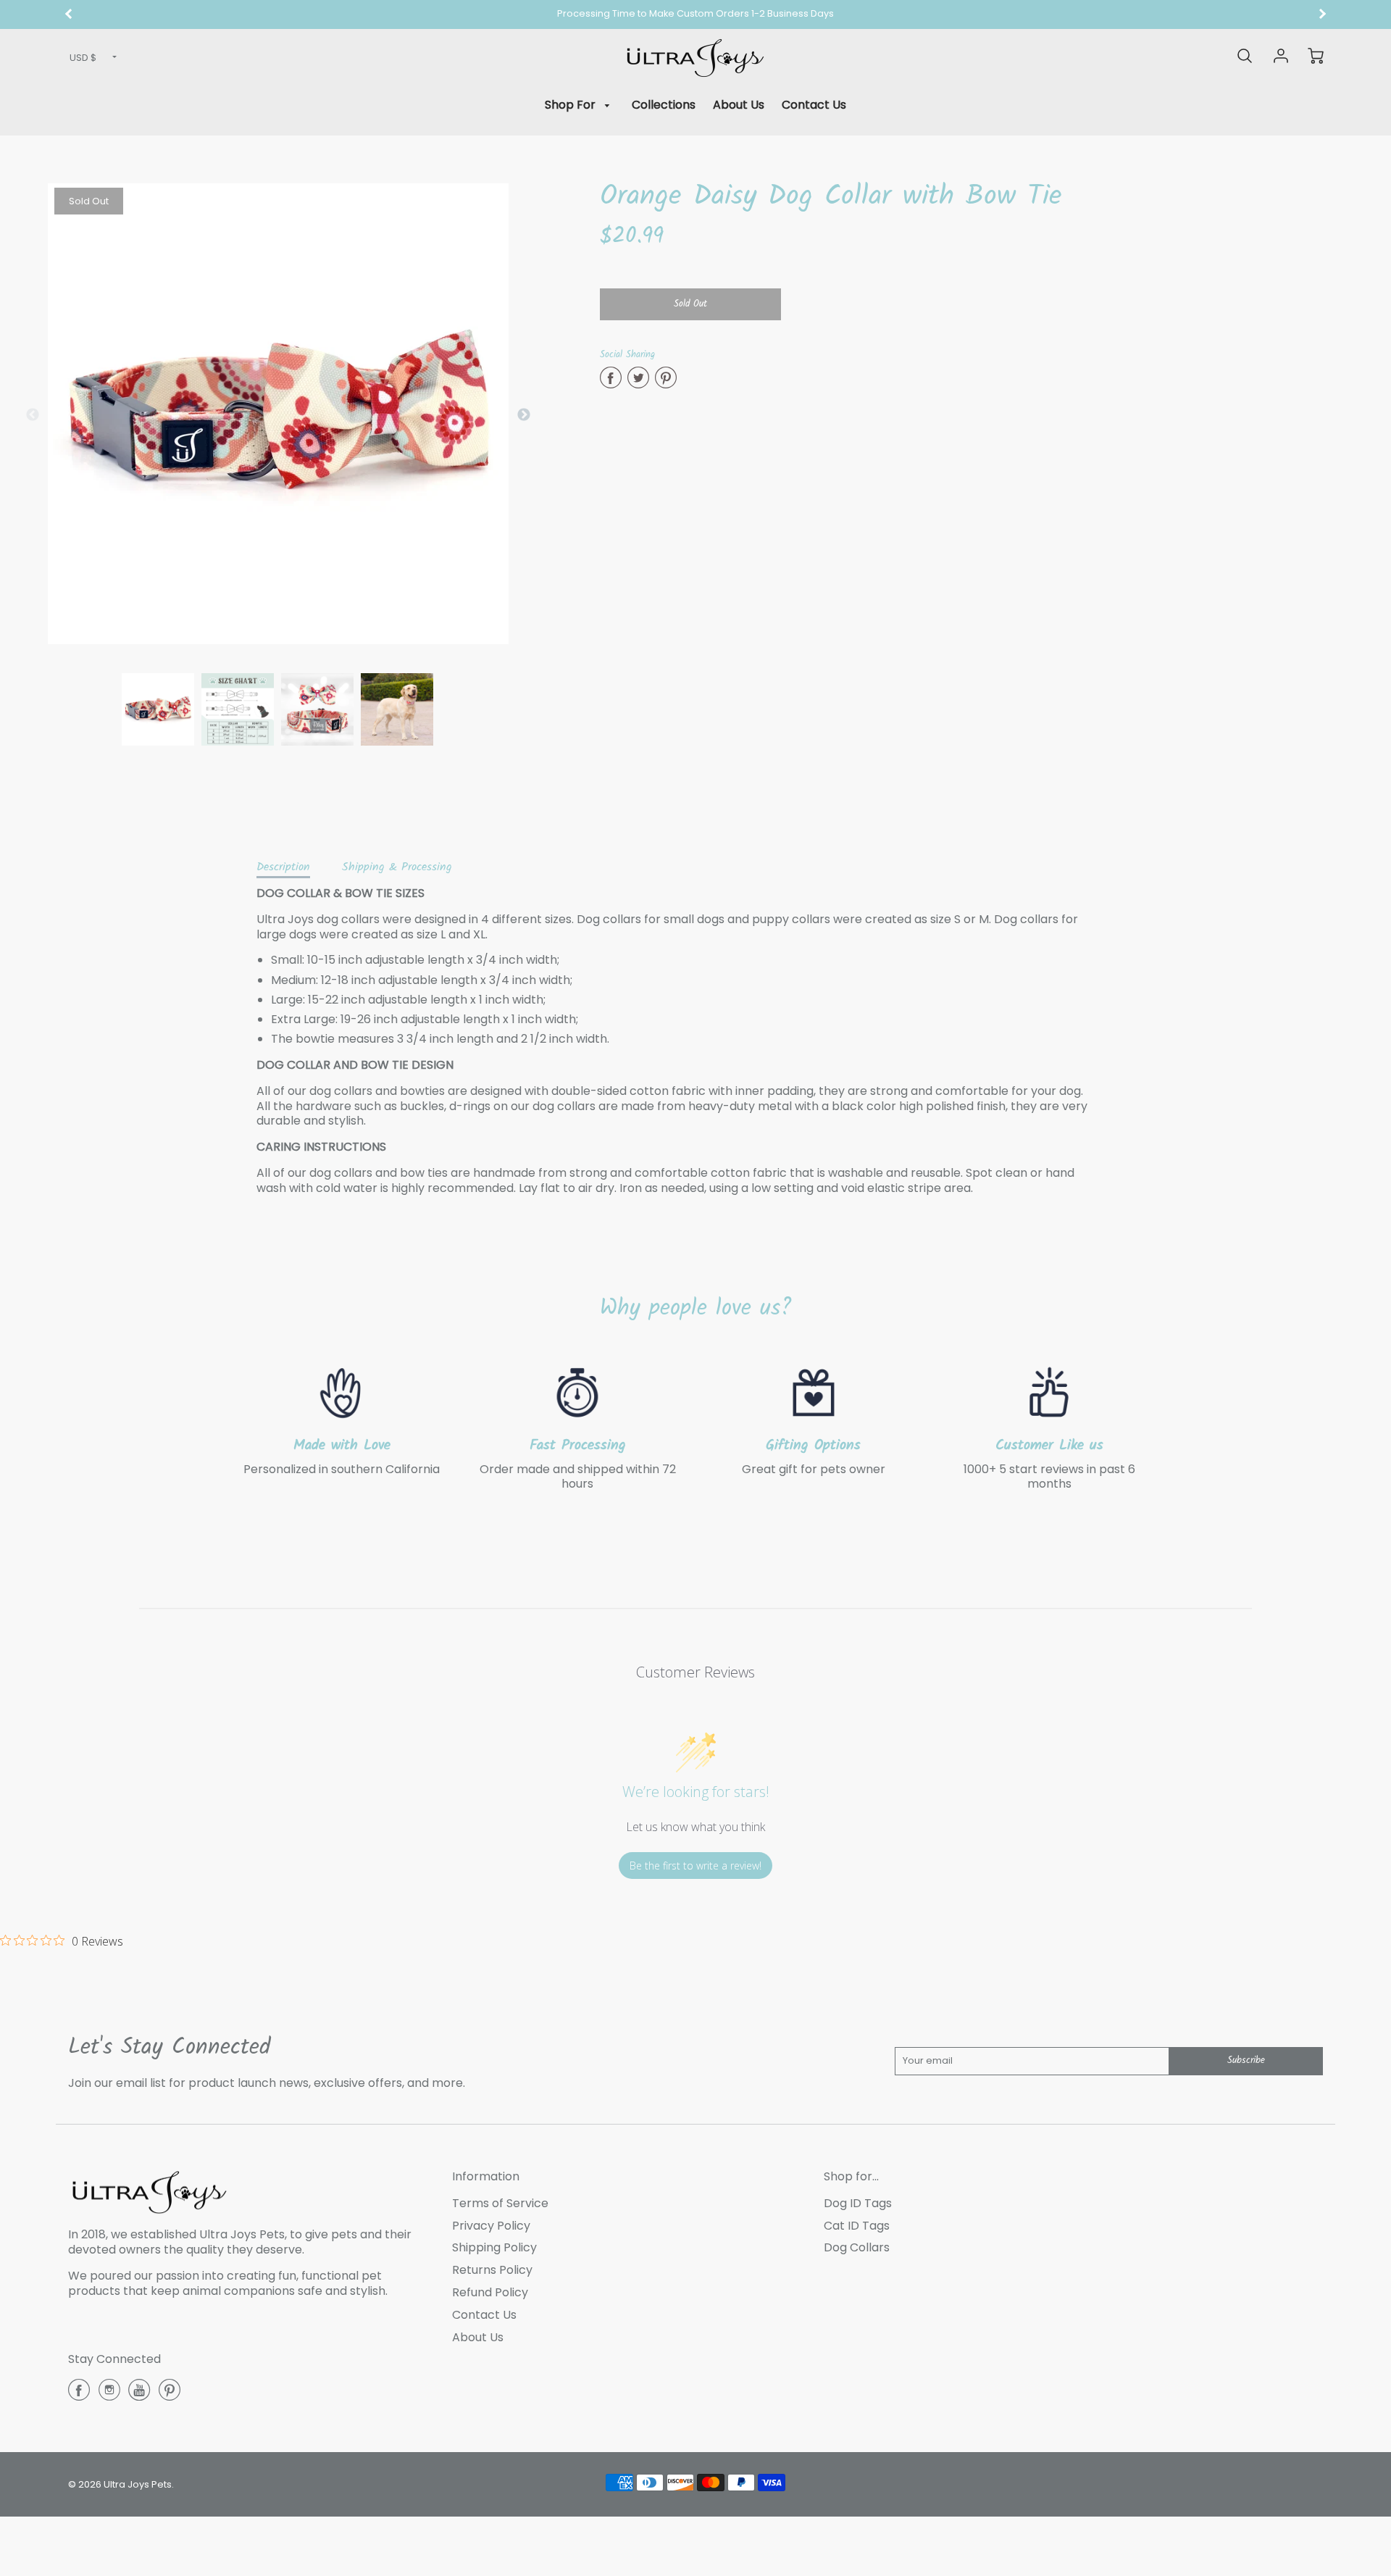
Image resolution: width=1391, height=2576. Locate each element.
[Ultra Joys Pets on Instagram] (109, 2395)
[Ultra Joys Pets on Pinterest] (170, 2395)
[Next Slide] (524, 415)
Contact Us (814, 105)
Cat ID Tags (857, 2226)
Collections (664, 105)
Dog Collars (857, 2247)
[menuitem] (580, 105)
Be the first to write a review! (695, 1866)
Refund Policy (490, 2292)
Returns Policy (492, 2270)
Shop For (572, 105)
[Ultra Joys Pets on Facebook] (79, 2395)
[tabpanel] (158, 709)
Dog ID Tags (858, 2203)
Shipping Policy (494, 2247)
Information (486, 2176)
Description (283, 867)
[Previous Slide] (33, 415)
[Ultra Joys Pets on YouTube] (139, 2395)
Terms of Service (500, 2203)
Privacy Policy (491, 2226)
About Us (739, 105)
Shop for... (851, 2176)
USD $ (83, 58)
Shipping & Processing (397, 867)
